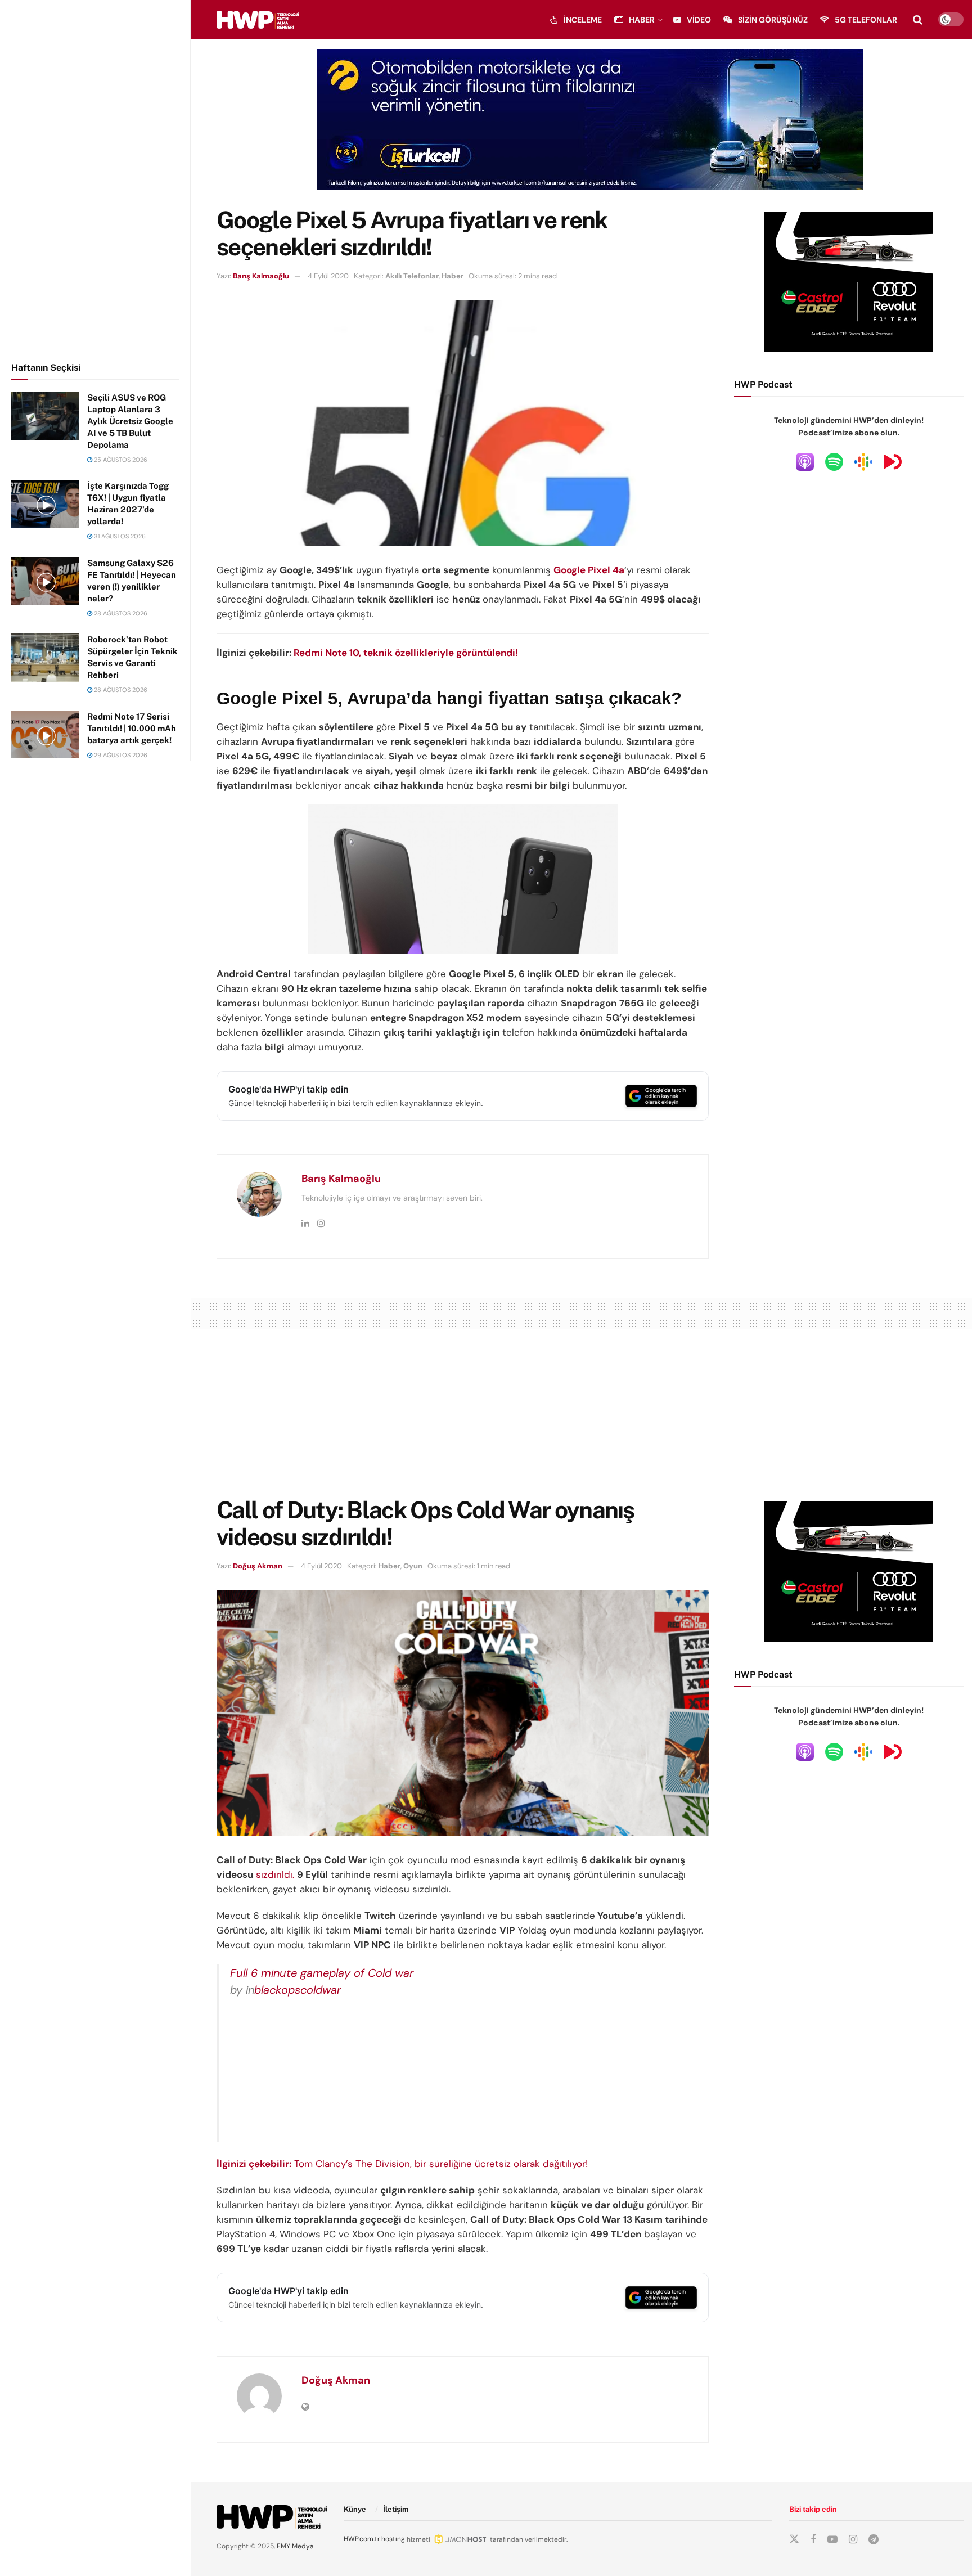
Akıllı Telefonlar (412, 276)
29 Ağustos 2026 (120, 755)
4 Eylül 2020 (328, 276)
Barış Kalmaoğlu (261, 276)
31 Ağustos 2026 (119, 536)
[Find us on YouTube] (832, 2540)
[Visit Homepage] (258, 20)
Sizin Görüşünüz (773, 20)
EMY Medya (295, 2546)
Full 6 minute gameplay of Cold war (322, 1973)
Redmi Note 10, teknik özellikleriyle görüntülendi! (406, 653)
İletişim (396, 2509)
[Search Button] (918, 20)
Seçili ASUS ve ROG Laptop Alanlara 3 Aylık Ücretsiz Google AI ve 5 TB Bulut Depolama (130, 421)
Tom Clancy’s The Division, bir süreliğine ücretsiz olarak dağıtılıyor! (402, 2164)
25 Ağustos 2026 (120, 460)
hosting (393, 2539)
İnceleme (583, 20)
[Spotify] (834, 461)
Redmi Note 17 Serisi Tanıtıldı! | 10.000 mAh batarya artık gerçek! (132, 728)
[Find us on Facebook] (813, 2540)
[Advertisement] (96, 179)
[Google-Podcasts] (863, 461)
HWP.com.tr (362, 2539)
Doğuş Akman (258, 1566)
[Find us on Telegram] (874, 2540)
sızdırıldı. (275, 1874)
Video (699, 20)
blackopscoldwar (298, 1990)
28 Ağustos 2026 (120, 613)
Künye (355, 2509)
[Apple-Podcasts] (805, 461)
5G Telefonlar (866, 20)
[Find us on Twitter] (794, 2539)
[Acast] (893, 461)
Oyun (413, 1566)
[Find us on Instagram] (853, 2540)
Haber (642, 20)
